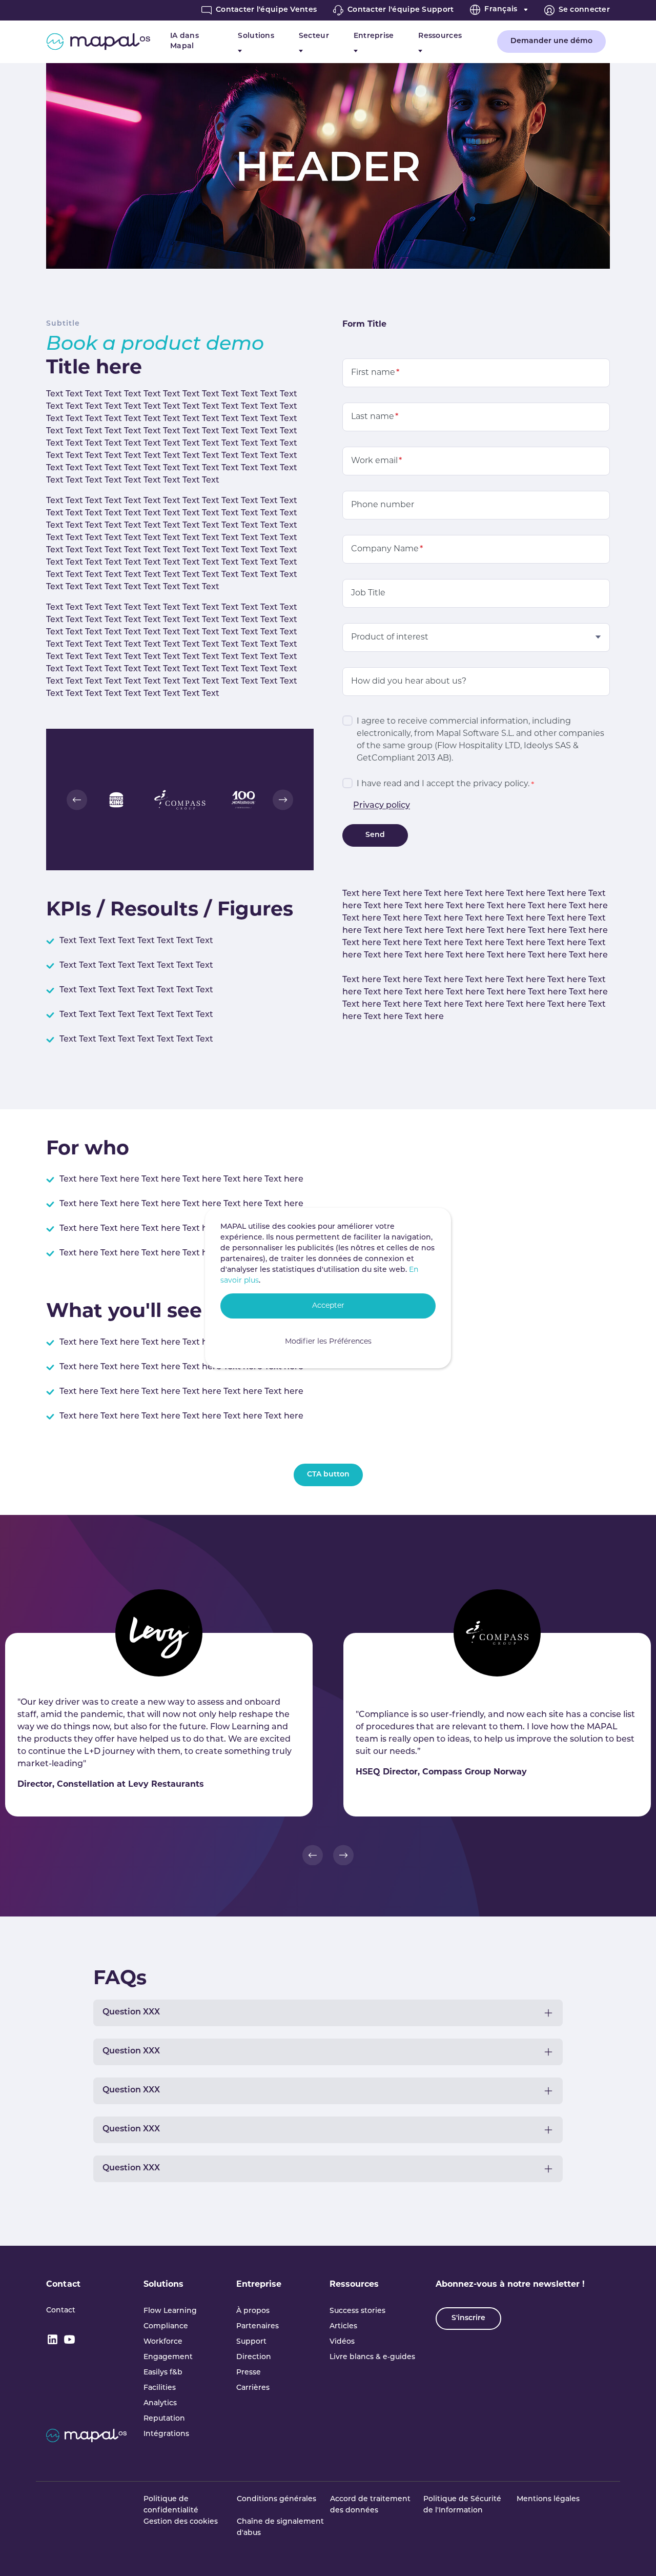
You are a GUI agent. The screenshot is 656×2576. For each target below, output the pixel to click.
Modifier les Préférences (328, 1342)
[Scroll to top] (633, 2553)
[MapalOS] (98, 42)
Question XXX (131, 2012)
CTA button (328, 1475)
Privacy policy (382, 806)
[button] (77, 800)
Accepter (328, 1306)
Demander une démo (551, 41)
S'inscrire (468, 2318)
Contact (63, 2285)
